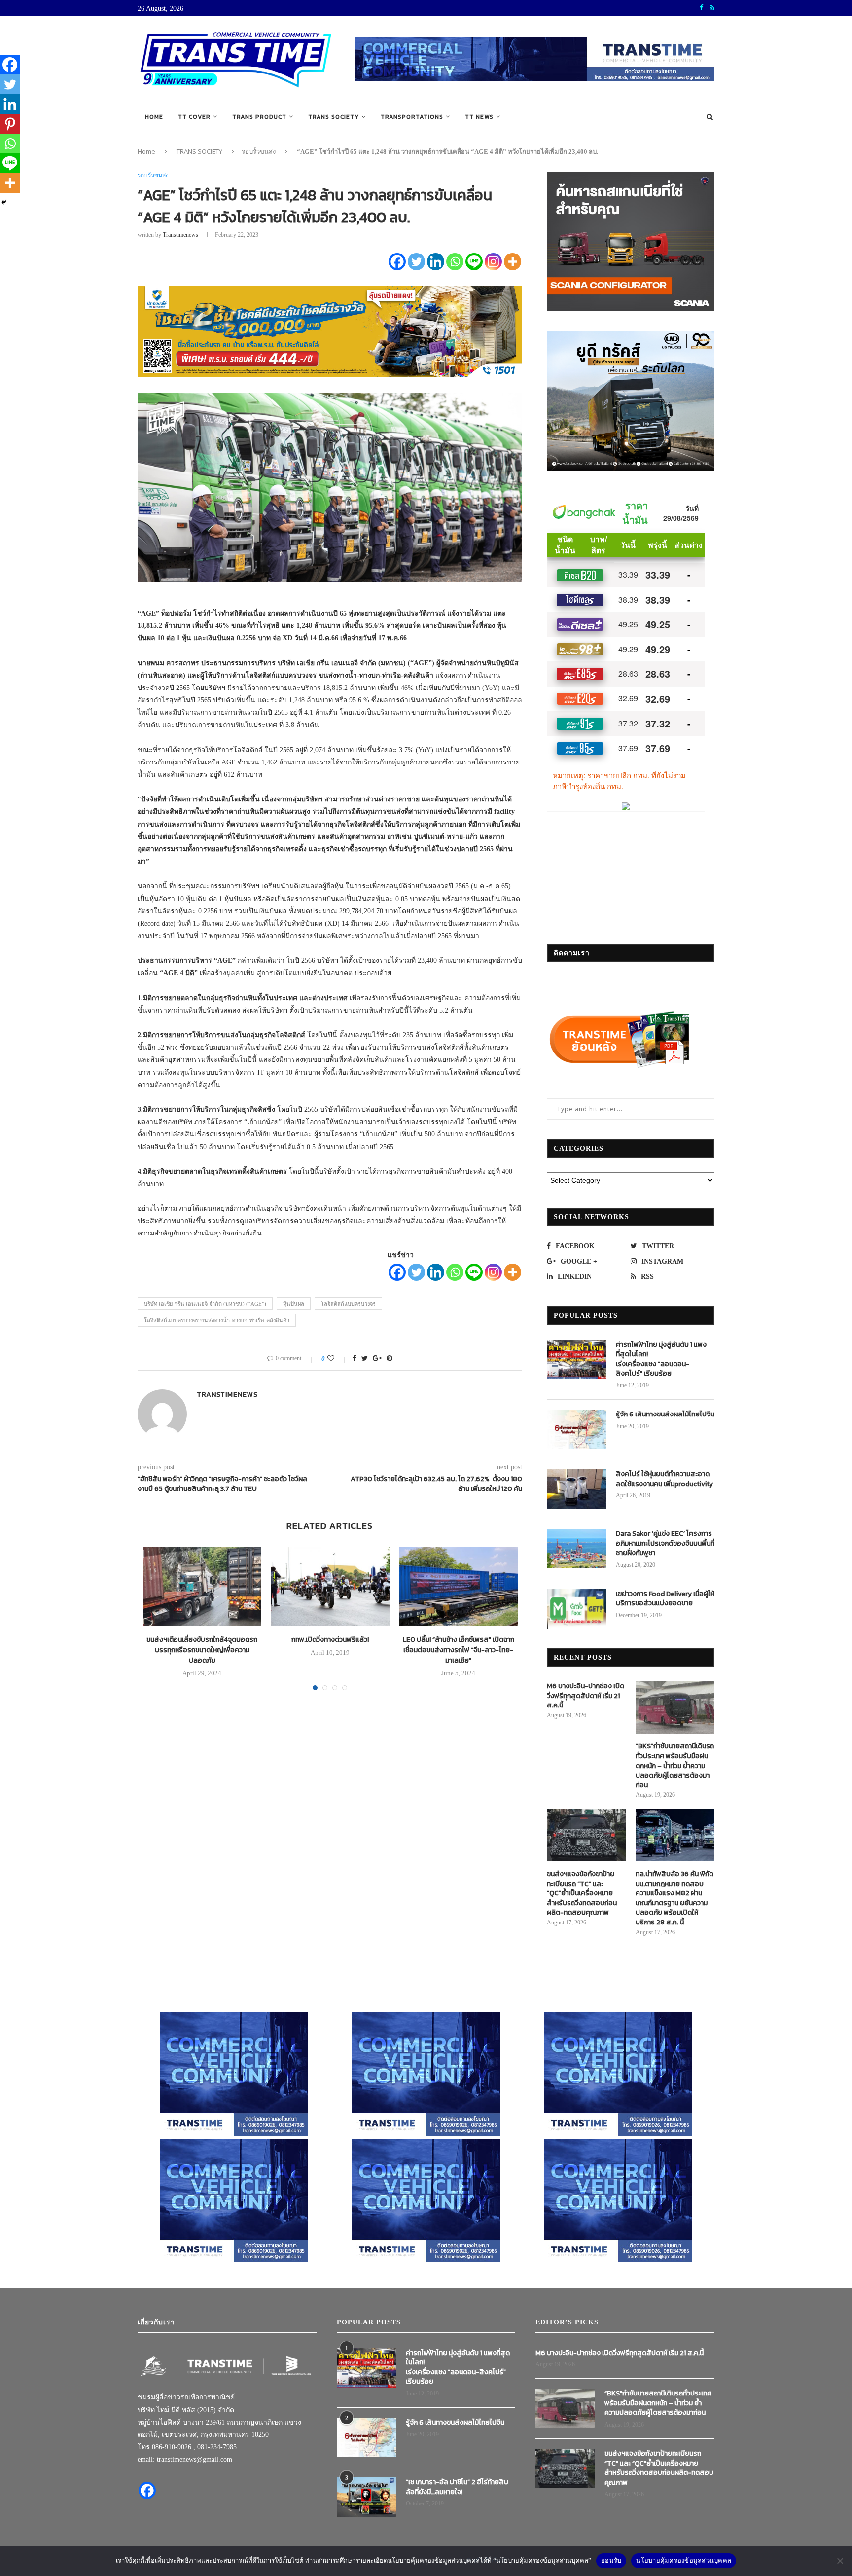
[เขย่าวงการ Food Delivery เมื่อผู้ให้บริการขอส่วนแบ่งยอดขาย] (576, 1609)
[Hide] (4, 202)
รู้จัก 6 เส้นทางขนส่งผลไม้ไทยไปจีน (665, 1415)
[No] (840, 2561)
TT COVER (194, 117)
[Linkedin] (436, 262)
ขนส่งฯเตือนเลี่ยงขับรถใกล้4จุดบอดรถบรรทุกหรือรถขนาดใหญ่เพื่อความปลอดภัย (202, 1650)
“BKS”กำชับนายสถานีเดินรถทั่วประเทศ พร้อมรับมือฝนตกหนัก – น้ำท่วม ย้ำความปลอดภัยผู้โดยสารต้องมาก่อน (675, 1766)
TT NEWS (479, 117)
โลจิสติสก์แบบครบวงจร (348, 1304)
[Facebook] (397, 262)
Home (154, 117)
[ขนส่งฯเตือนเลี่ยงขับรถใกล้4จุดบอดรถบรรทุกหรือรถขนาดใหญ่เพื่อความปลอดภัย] (202, 1587)
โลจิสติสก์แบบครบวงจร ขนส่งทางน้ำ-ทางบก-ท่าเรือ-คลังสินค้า (217, 1320)
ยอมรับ (611, 2560)
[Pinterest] (10, 124)
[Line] (474, 262)
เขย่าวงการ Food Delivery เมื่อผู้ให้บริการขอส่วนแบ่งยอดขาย (665, 1599)
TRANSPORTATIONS (412, 117)
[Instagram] (493, 262)
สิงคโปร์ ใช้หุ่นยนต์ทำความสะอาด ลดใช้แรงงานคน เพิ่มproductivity (664, 1479)
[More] (513, 262)
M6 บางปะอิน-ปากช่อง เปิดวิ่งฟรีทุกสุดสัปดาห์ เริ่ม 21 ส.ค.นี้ (586, 1696)
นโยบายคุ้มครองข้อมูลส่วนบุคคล (684, 2560)
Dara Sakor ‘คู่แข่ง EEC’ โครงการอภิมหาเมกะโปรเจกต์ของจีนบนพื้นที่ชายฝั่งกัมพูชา (665, 1543)
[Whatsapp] (455, 262)
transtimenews (180, 235)
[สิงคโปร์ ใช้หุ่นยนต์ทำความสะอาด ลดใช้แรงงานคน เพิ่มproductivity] (576, 1489)
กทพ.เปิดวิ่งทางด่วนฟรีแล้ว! (330, 1640)
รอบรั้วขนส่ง (259, 151)
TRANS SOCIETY (334, 117)
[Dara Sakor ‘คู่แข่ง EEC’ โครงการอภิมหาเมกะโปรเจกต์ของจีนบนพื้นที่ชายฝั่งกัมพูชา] (576, 1549)
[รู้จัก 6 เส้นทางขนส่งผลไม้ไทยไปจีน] (576, 1429)
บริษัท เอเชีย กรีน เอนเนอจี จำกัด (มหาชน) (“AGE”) (205, 1304)
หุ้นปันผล (294, 1304)
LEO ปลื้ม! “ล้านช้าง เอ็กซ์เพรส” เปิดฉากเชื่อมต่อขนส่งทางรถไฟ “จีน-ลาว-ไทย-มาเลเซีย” (459, 1650)
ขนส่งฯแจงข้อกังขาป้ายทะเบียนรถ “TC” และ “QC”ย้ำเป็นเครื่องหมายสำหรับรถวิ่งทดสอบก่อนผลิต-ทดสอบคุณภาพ (582, 1893)
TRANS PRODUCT (259, 117)
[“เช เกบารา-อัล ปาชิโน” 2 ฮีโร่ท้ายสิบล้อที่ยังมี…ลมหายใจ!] (366, 2497)
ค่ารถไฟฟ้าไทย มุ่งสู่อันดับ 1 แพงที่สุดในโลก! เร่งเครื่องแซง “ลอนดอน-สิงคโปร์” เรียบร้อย (661, 1359)
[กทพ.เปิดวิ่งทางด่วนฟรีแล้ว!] (330, 1587)
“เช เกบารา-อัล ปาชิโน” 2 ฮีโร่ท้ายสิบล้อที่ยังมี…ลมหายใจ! (457, 2487)
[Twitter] (416, 262)
